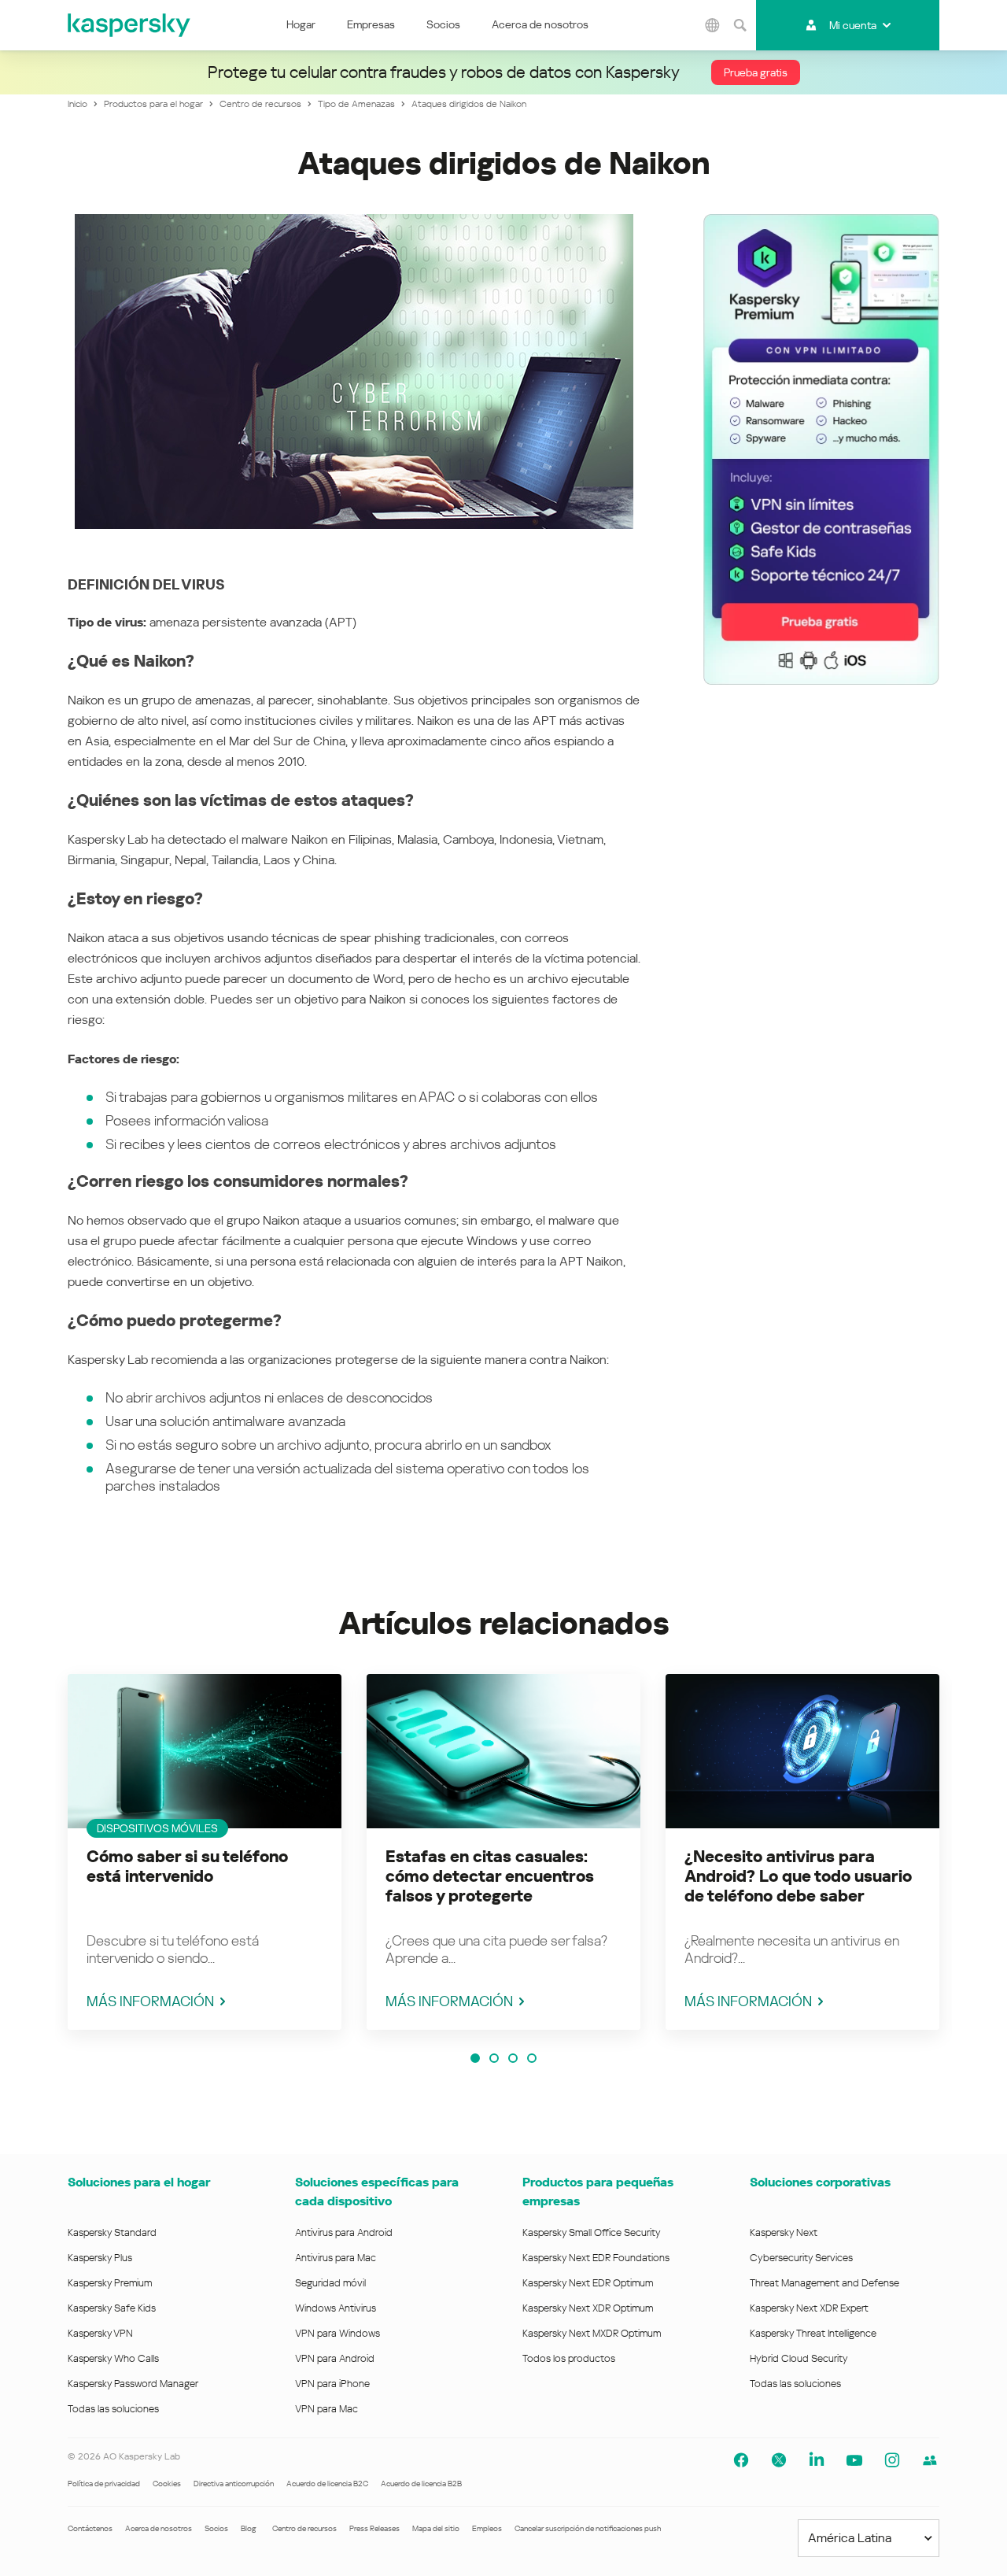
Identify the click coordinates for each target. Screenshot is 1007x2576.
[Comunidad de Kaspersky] (930, 2460)
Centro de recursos (304, 2528)
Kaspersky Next (784, 2232)
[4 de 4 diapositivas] (532, 2058)
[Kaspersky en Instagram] (892, 2460)
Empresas (371, 24)
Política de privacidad (104, 2484)
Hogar (301, 24)
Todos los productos (569, 2358)
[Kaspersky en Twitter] (779, 2460)
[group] (205, 1852)
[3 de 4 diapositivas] (513, 2058)
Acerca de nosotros (540, 24)
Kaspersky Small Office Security (592, 2232)
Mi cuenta (853, 25)
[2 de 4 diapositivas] (494, 2058)
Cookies (167, 2484)
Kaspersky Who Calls (113, 2358)
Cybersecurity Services (801, 2258)
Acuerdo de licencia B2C (327, 2484)
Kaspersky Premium (110, 2283)
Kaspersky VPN (100, 2333)
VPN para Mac (326, 2409)
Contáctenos (90, 2528)
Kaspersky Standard (112, 2232)
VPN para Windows (338, 2333)
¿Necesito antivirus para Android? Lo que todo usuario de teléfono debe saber (798, 1876)
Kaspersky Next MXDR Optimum (592, 2333)
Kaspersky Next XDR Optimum (588, 2308)
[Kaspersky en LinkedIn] (817, 2460)
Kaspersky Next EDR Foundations (596, 2258)
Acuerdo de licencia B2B (421, 2484)
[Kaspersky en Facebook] (741, 2460)
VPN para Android (335, 2358)
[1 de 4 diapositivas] (475, 2058)
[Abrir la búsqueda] (740, 25)
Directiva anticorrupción (234, 2484)
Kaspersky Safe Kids (112, 2308)
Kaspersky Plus (100, 2258)
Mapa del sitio (436, 2528)
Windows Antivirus (336, 2308)
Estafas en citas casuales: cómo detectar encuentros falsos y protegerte (490, 1876)
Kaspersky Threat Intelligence (813, 2333)
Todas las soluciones (113, 2409)
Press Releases (374, 2528)
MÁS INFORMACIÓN (150, 2001)
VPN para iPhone (332, 2384)
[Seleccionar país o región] (713, 25)
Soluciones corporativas (820, 2182)
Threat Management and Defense (824, 2283)
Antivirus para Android (344, 2232)
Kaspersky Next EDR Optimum (588, 2283)
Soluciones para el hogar (139, 2182)
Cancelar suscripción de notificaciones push (588, 2528)
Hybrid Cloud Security (799, 2358)
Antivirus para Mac (336, 2258)
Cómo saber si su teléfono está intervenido (187, 1866)
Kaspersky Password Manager (133, 2384)
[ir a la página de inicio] (130, 25)
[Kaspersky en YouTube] (854, 2460)
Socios (443, 24)
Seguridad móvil (330, 2283)
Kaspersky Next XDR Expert (809, 2308)
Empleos (487, 2528)
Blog (249, 2528)
